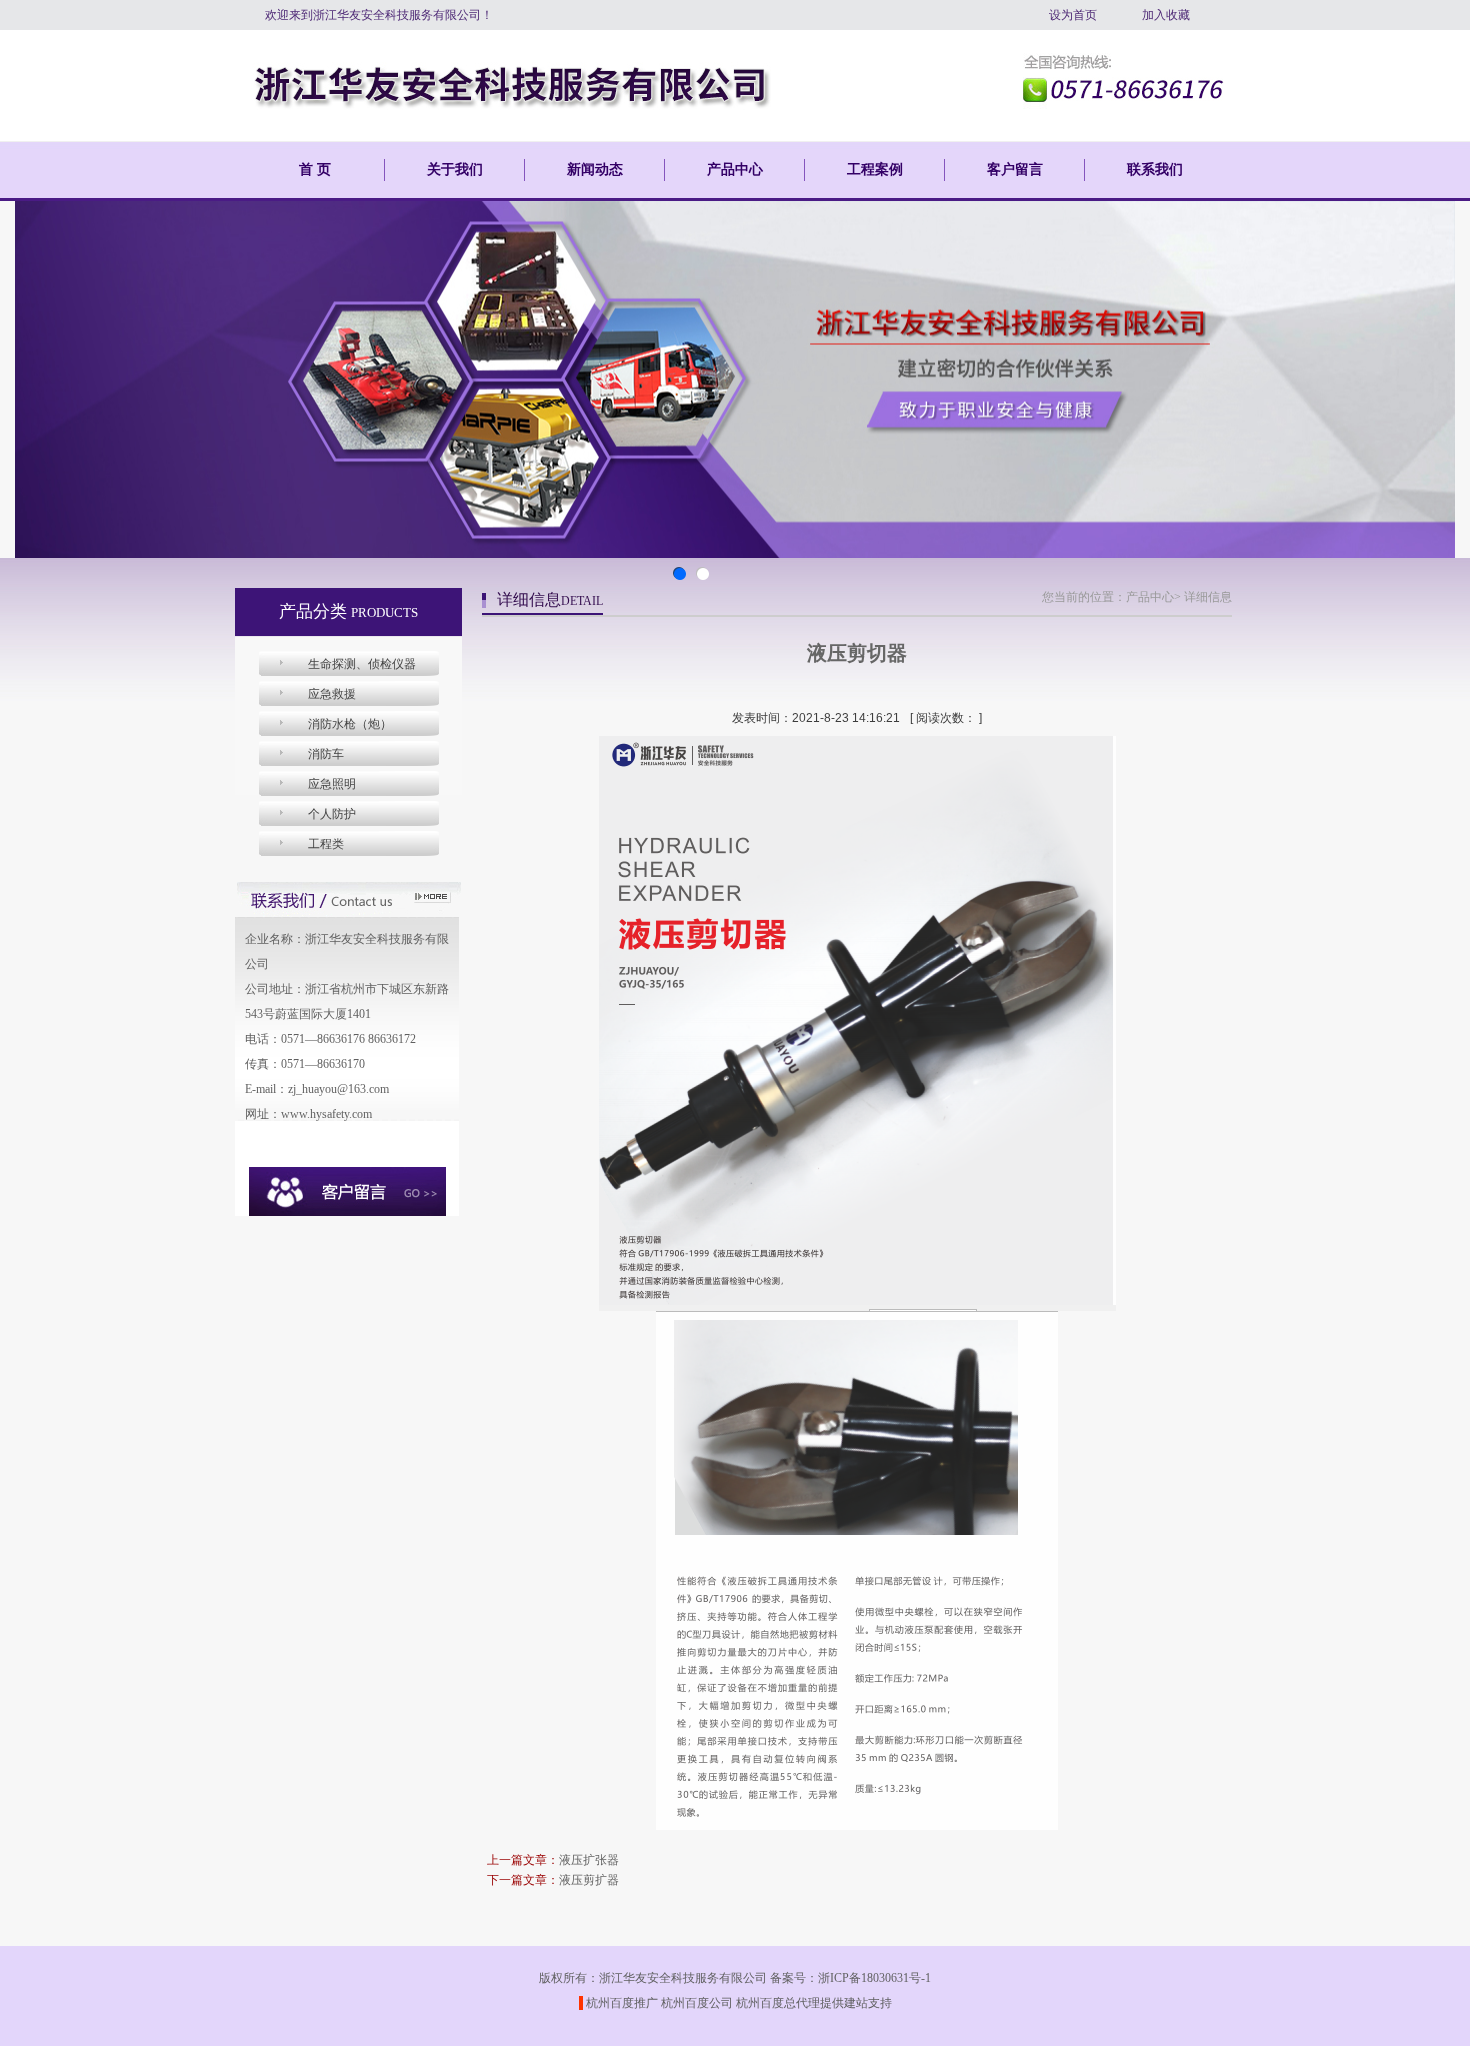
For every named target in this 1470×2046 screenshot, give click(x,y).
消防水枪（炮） (350, 724)
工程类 (326, 844)
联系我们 (1155, 169)
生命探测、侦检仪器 (362, 664)
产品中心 (735, 169)
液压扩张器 (589, 1860)
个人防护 (332, 814)
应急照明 (332, 784)
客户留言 (1015, 169)
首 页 (315, 169)
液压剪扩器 (589, 1880)
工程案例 (875, 169)
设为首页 (1073, 15)
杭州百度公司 (697, 2003)
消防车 (326, 754)
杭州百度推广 (622, 2003)
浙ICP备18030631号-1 (874, 1978)
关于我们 (455, 169)
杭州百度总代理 (778, 2003)
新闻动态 (595, 169)
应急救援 (332, 694)
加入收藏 (1166, 15)
